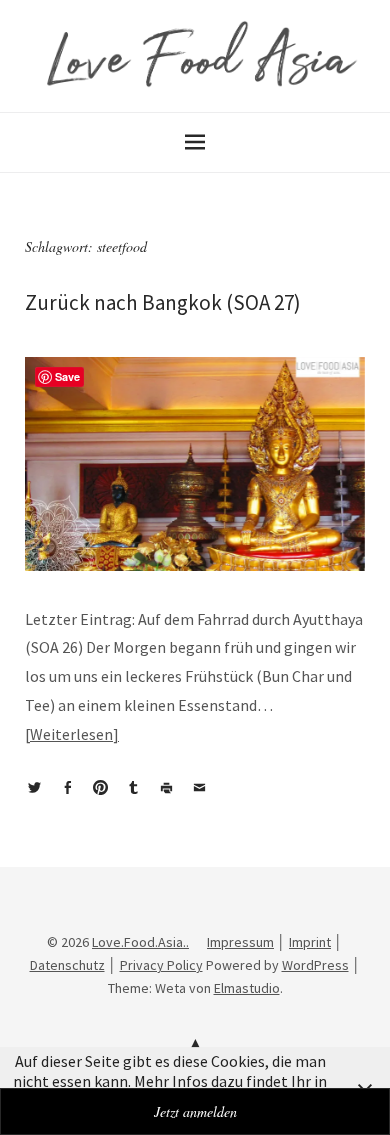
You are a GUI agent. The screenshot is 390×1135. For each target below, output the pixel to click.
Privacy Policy (161, 965)
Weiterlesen (71, 734)
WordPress (315, 965)
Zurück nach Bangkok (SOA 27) (163, 302)
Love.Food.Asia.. (140, 942)
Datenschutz (67, 965)
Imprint (310, 942)
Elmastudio (247, 988)
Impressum (240, 942)
